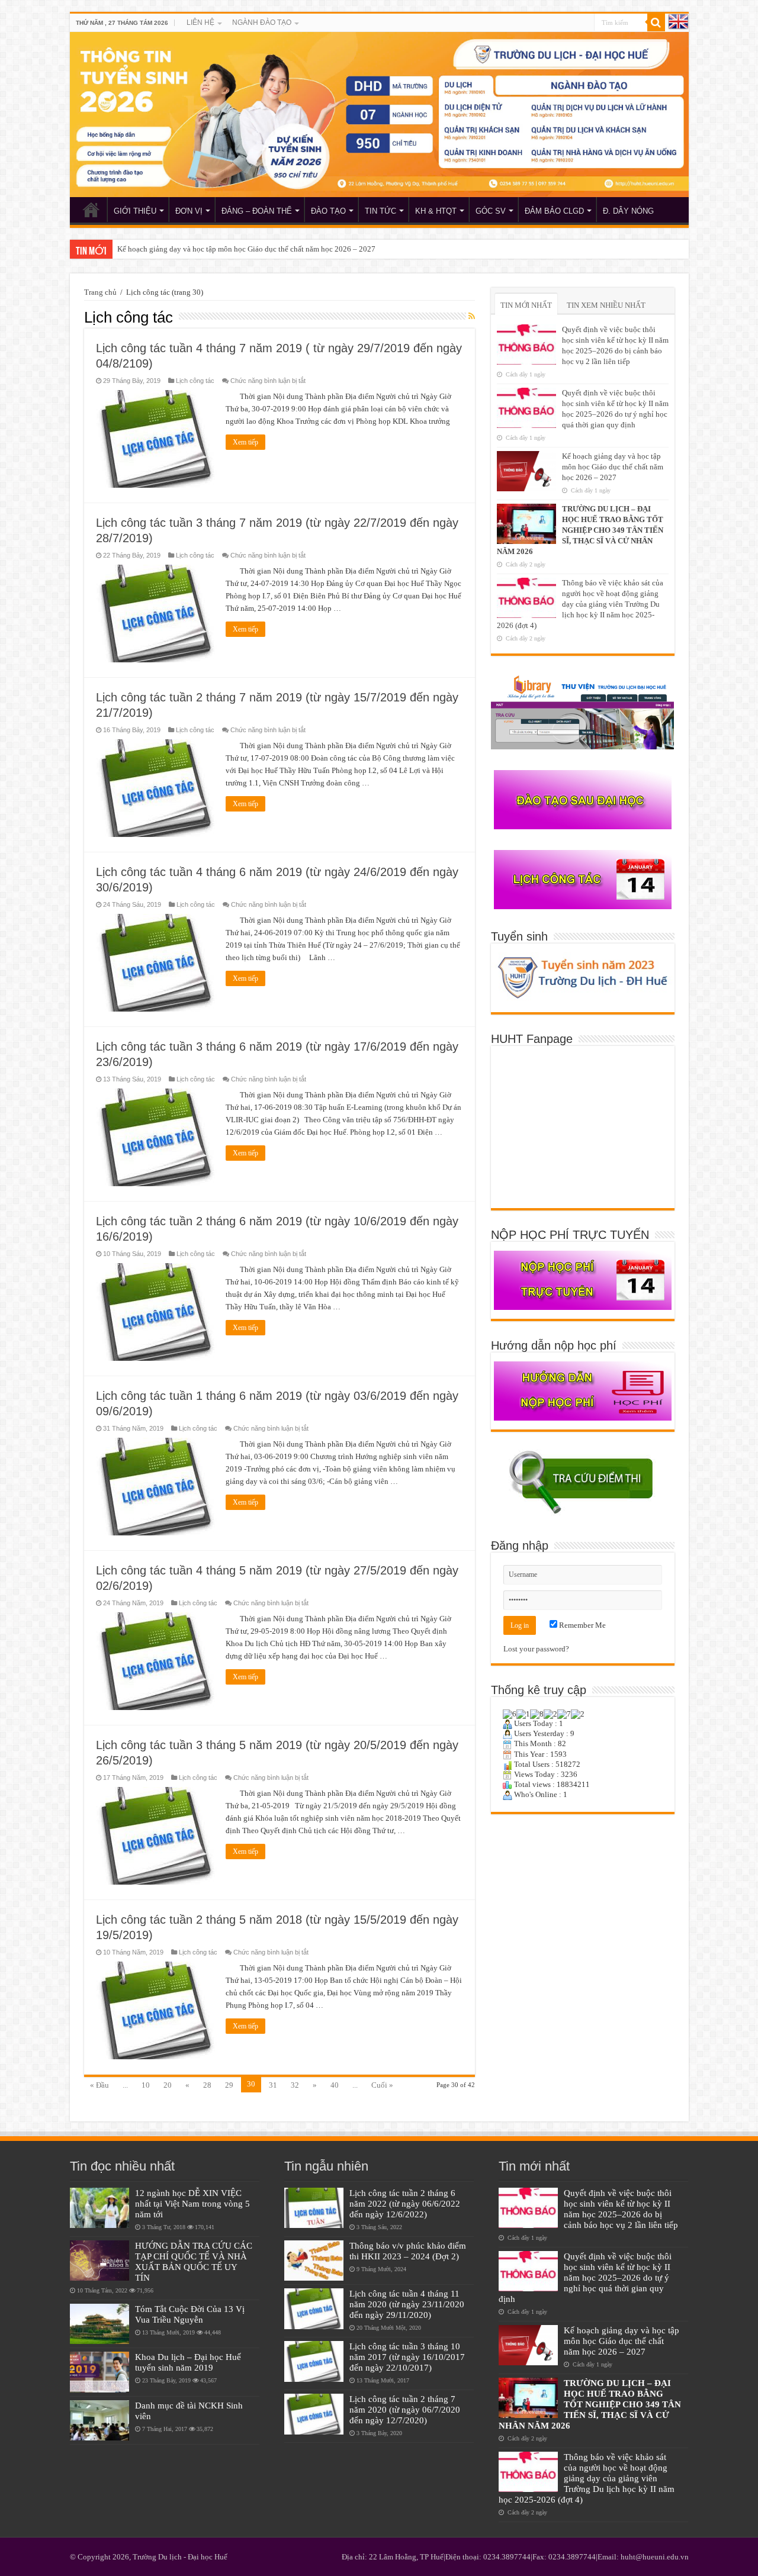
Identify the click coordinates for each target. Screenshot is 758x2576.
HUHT (91, 210)
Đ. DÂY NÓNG (628, 211)
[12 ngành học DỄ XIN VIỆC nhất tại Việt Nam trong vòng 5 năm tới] (99, 2208)
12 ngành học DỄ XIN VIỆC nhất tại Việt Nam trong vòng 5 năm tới (192, 2203)
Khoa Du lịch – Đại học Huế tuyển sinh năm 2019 (188, 2362)
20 (168, 2085)
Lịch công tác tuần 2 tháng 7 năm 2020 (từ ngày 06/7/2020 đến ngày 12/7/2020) (405, 2409)
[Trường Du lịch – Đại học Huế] (379, 115)
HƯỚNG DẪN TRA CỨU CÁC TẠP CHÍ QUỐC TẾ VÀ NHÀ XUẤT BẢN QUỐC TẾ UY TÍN (194, 2261)
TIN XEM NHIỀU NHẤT (606, 305)
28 (207, 2085)
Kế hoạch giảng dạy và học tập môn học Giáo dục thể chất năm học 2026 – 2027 (246, 249)
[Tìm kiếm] (656, 22)
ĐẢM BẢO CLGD (554, 211)
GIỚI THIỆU (135, 211)
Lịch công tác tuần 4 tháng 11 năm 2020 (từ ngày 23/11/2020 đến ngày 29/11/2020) (407, 2304)
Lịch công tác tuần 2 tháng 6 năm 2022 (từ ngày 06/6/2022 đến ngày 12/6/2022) (405, 2203)
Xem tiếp (245, 442)
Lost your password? (536, 1649)
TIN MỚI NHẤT (526, 305)
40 (335, 2085)
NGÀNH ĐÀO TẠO (262, 22)
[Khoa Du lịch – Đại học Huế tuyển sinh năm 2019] (99, 2372)
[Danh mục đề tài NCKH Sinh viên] (99, 2420)
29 (229, 2085)
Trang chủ (100, 292)
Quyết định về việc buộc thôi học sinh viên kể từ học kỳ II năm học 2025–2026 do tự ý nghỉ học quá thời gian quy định (585, 2277)
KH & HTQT (436, 211)
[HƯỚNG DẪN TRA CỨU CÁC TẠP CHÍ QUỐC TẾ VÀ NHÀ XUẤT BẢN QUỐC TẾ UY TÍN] (99, 2261)
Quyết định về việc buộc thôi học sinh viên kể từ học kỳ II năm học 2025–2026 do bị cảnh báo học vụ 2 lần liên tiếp (621, 2209)
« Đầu (99, 2085)
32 (295, 2085)
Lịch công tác (195, 381)
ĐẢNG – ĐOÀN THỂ (257, 211)
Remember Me (582, 1625)
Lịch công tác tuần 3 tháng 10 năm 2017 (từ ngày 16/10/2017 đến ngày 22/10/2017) (407, 2357)
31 (273, 2085)
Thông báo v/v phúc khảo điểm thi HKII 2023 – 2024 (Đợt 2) (408, 2251)
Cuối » (382, 2085)
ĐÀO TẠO (328, 211)
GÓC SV (491, 211)
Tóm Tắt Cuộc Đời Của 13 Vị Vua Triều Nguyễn (190, 2314)
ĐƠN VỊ (189, 211)
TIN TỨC (380, 211)
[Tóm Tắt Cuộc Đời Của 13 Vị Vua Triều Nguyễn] (99, 2324)
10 (146, 2085)
